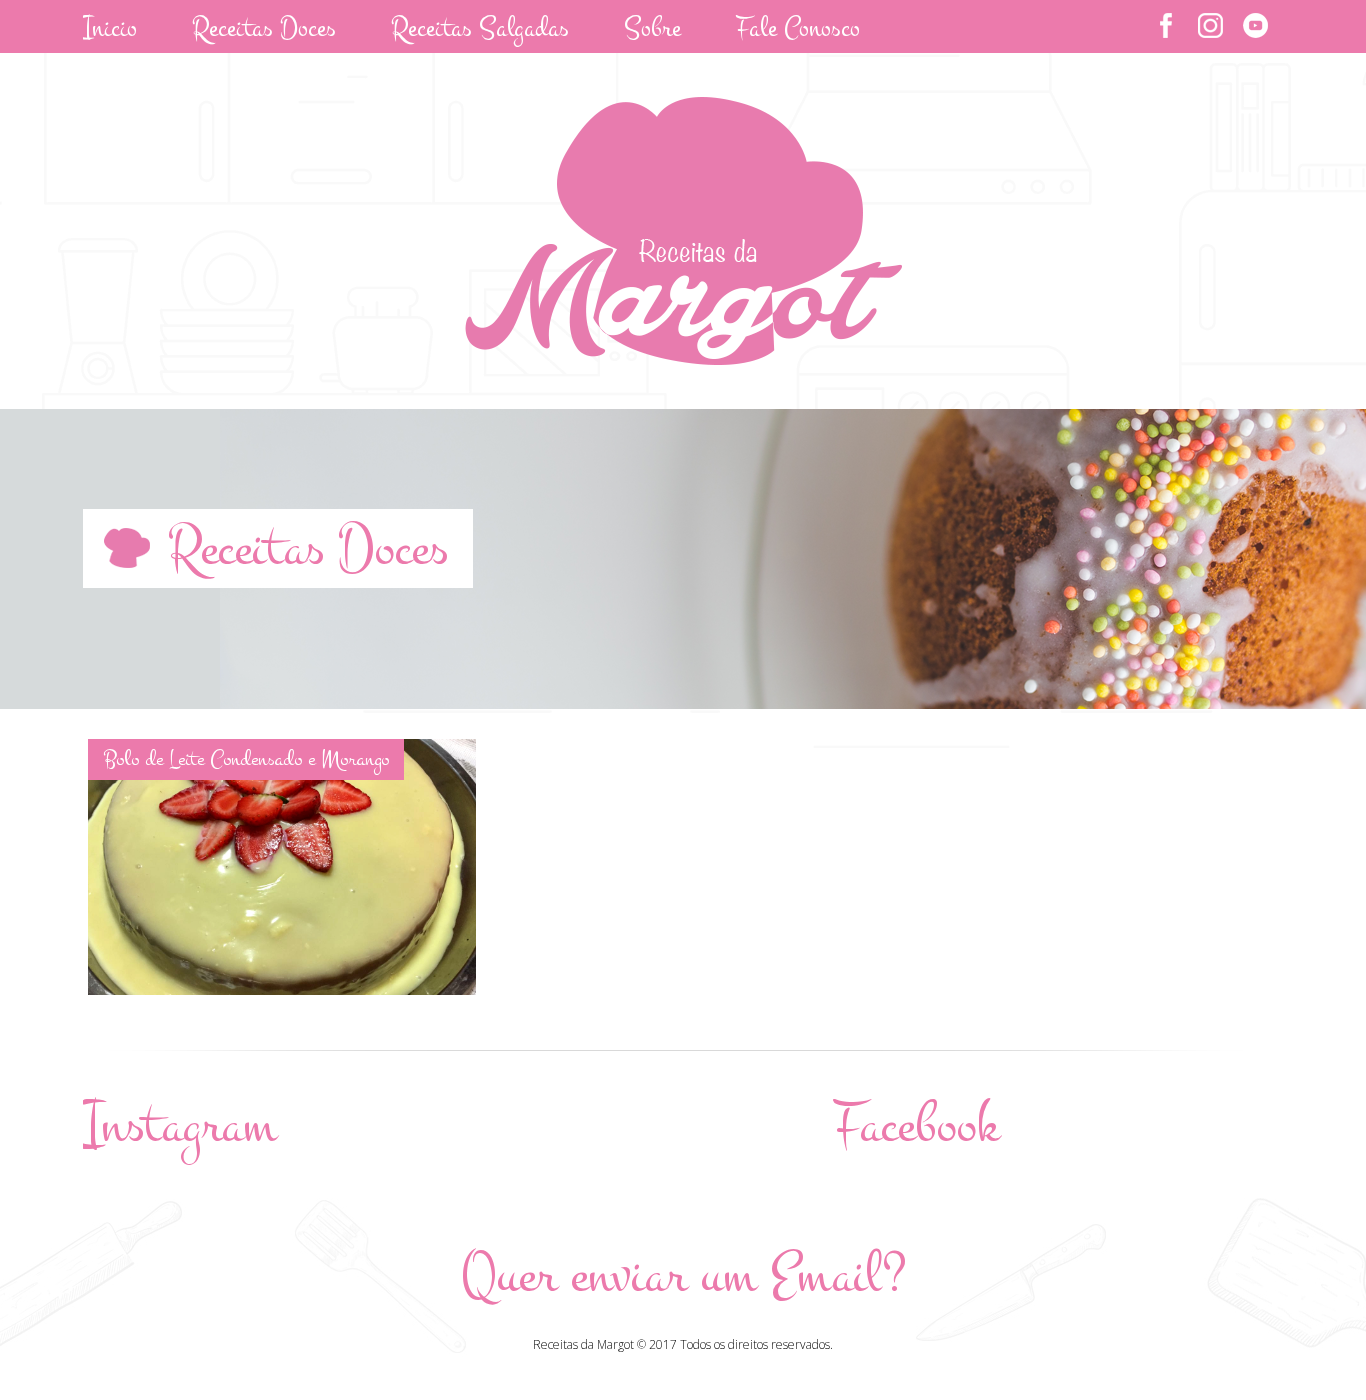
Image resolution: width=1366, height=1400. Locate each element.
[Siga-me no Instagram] (1210, 25)
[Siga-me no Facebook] (1165, 25)
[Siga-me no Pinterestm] (1255, 25)
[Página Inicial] (683, 359)
